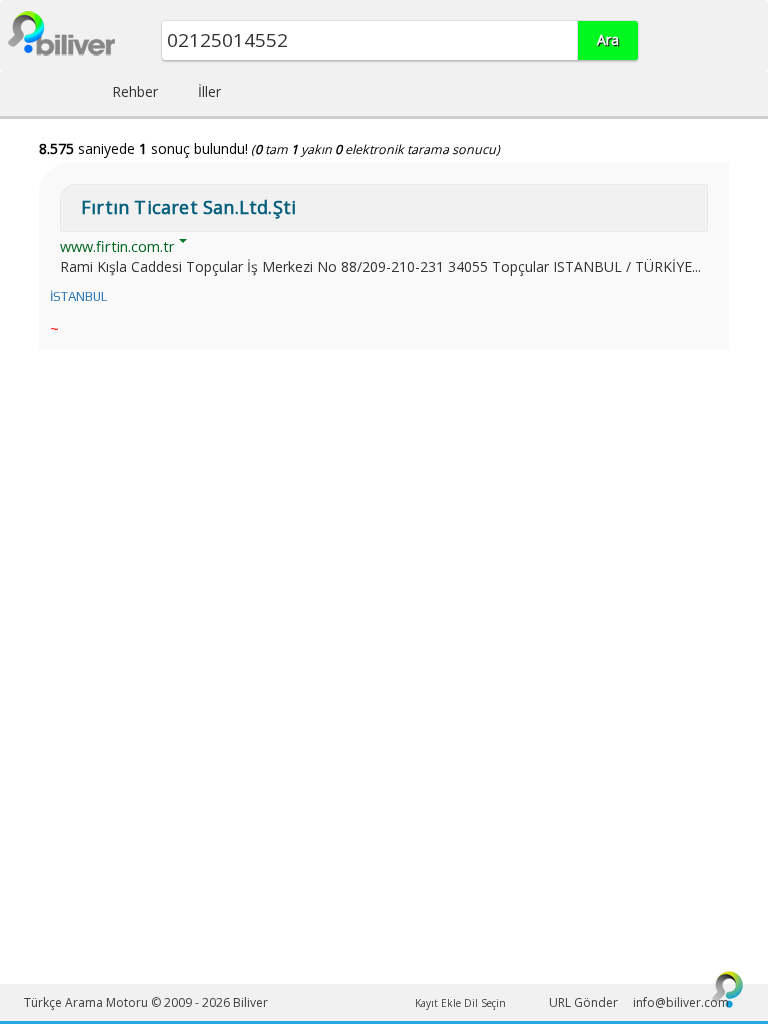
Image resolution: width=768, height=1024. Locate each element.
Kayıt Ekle (438, 1003)
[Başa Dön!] (728, 989)
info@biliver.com (681, 1002)
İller (209, 91)
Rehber (135, 91)
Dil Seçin (485, 1003)
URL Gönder (583, 1002)
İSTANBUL (78, 296)
